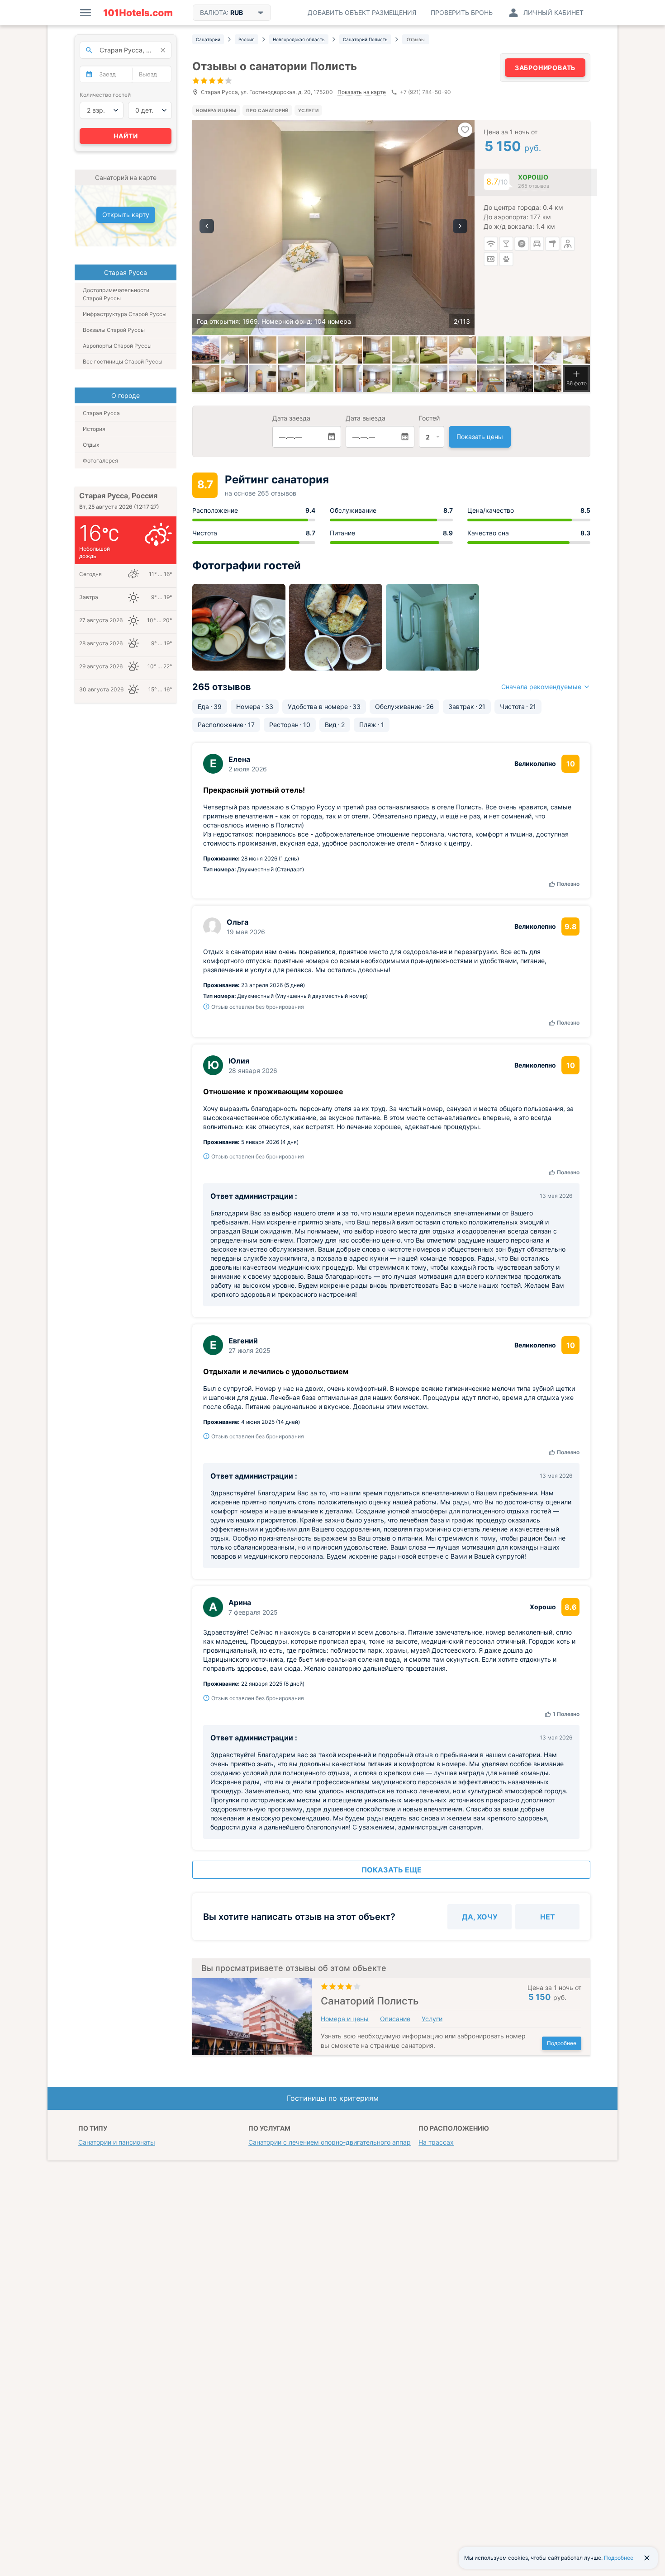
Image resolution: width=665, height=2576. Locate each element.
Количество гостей (105, 95)
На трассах (436, 2142)
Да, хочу (480, 1917)
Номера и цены (216, 110)
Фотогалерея (100, 461)
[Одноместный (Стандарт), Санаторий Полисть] (234, 350)
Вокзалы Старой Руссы (114, 330)
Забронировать (545, 68)
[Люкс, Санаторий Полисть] (377, 378)
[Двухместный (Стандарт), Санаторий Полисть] (348, 350)
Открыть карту (126, 215)
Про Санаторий (267, 110)
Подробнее (562, 2043)
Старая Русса (101, 413)
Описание (395, 2019)
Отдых (91, 445)
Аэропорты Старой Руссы (117, 346)
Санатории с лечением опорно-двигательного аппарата (335, 2142)
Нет (548, 1917)
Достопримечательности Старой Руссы (116, 294)
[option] (333, 228)
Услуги (308, 110)
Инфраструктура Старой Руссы (125, 314)
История (94, 429)
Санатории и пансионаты (117, 2142)
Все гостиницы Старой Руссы (123, 362)
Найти (126, 136)
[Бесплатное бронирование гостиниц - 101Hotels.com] (138, 13)
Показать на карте (362, 92)
